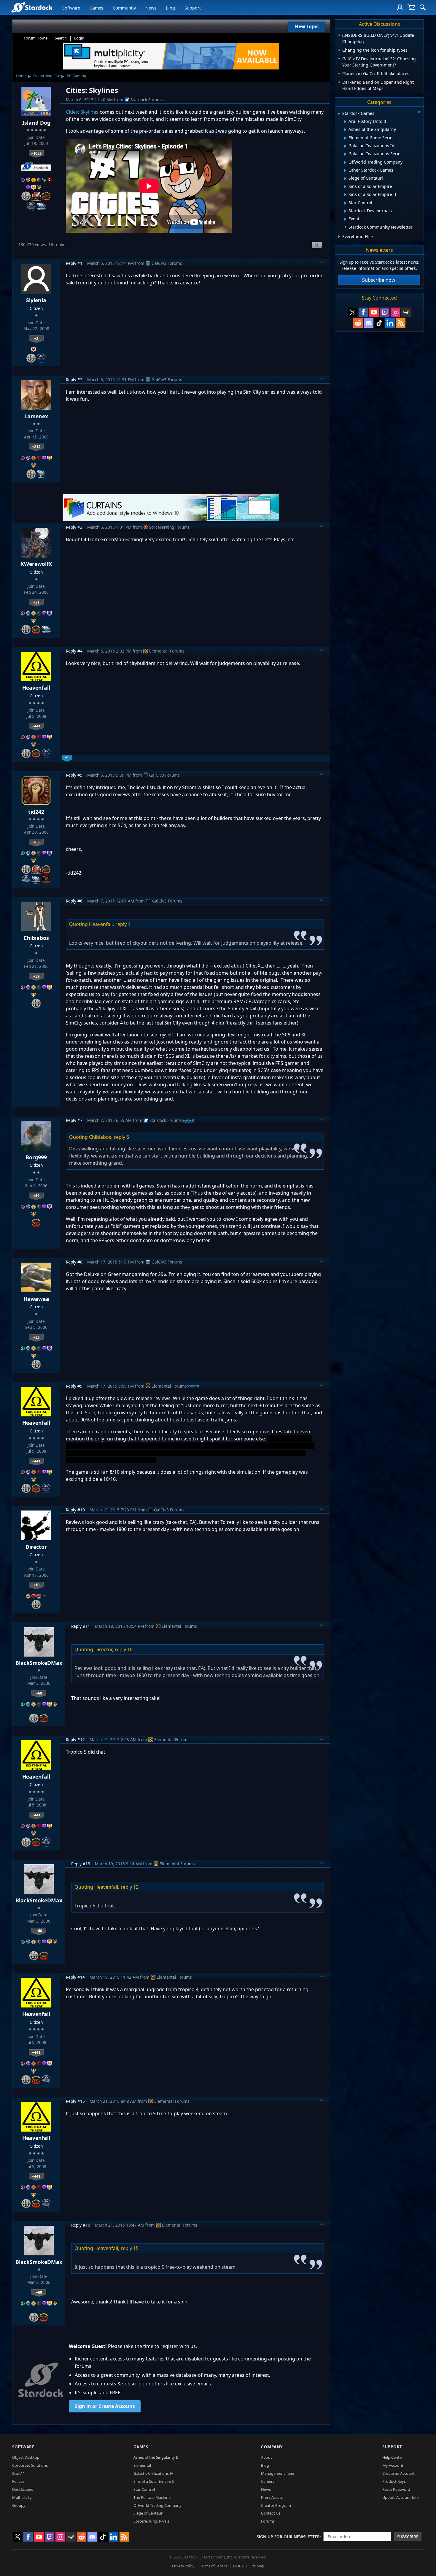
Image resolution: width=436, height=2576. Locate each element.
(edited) (188, 1120)
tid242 (36, 812)
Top (322, 263)
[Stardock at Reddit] (358, 323)
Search (61, 38)
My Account (393, 2465)
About (266, 2457)
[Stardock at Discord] (369, 323)
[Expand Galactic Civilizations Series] (345, 154)
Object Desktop (26, 2457)
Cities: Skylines (82, 112)
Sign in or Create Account (105, 2406)
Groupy (19, 2505)
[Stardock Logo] (32, 7)
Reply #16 (81, 2225)
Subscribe (408, 2537)
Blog (170, 8)
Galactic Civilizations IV (153, 2473)
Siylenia (36, 300)
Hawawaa (36, 1299)
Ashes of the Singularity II (156, 2457)
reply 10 (124, 1649)
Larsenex (36, 416)
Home (21, 76)
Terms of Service (214, 2566)
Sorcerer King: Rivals (151, 2521)
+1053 (36, 153)
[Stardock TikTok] (379, 323)
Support (193, 8)
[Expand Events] (345, 219)
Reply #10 (75, 1510)
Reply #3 (74, 527)
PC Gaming (77, 76)
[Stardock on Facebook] (363, 312)
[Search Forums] (423, 7)
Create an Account (398, 2473)
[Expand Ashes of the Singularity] (345, 130)
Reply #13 (81, 1864)
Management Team (278, 2473)
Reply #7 (74, 1120)
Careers (268, 2481)
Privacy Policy (183, 2566)
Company (272, 2447)
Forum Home (36, 38)
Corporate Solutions (30, 2465)
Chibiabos (36, 938)
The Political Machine (152, 2497)
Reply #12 (75, 1740)
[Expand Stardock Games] (339, 114)
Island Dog (36, 123)
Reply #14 (75, 1977)
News (151, 8)
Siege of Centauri (148, 2513)
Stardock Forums (147, 100)
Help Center (393, 2457)
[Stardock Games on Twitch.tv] (385, 312)
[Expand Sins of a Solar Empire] (345, 187)
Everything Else (47, 76)
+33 (36, 1337)
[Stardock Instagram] (395, 312)
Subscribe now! (379, 280)
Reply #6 (74, 901)
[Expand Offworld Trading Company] (345, 162)
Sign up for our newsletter (288, 2537)
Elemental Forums (167, 651)
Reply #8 (74, 1262)
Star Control (144, 2489)
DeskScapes (23, 2489)
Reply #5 (74, 775)
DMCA (238, 2566)
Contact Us (271, 2513)
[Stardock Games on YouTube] (374, 312)
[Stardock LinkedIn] (390, 323)
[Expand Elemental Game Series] (345, 138)
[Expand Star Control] (345, 203)
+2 (36, 338)
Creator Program (276, 2505)
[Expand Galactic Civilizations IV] (345, 146)
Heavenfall (36, 688)
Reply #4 (74, 651)
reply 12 (130, 1887)
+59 (36, 976)
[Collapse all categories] (419, 112)
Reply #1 (74, 263)
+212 (36, 447)
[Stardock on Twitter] (353, 312)
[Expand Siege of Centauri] (345, 179)
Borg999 (36, 1157)
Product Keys (394, 2481)
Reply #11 (81, 1626)
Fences (18, 2481)
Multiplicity (22, 2497)
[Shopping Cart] (411, 7)
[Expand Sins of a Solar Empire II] (345, 195)
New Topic (307, 26)
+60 (39, 1693)
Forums (268, 2521)
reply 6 (121, 1137)
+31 (36, 602)
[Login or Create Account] (400, 7)
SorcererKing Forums (170, 527)
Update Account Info (401, 2497)
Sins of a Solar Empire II (154, 2481)
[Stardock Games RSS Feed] (401, 323)
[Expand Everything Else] (339, 237)
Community (124, 8)
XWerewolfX (36, 564)
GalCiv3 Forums (167, 263)
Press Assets (272, 2497)
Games (96, 8)
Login (79, 38)
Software (71, 8)
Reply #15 (75, 2101)
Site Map (257, 2566)
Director (36, 1547)
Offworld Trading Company (157, 2505)
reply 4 (123, 924)
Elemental (142, 2465)
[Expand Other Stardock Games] (345, 170)
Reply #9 (74, 1386)
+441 (36, 726)
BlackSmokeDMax (39, 1663)
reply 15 (130, 2248)
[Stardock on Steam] (406, 312)
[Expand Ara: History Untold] (345, 122)
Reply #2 (74, 380)
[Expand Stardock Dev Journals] (345, 211)
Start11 (19, 2473)
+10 (36, 1585)
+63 (36, 842)
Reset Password (396, 2489)
